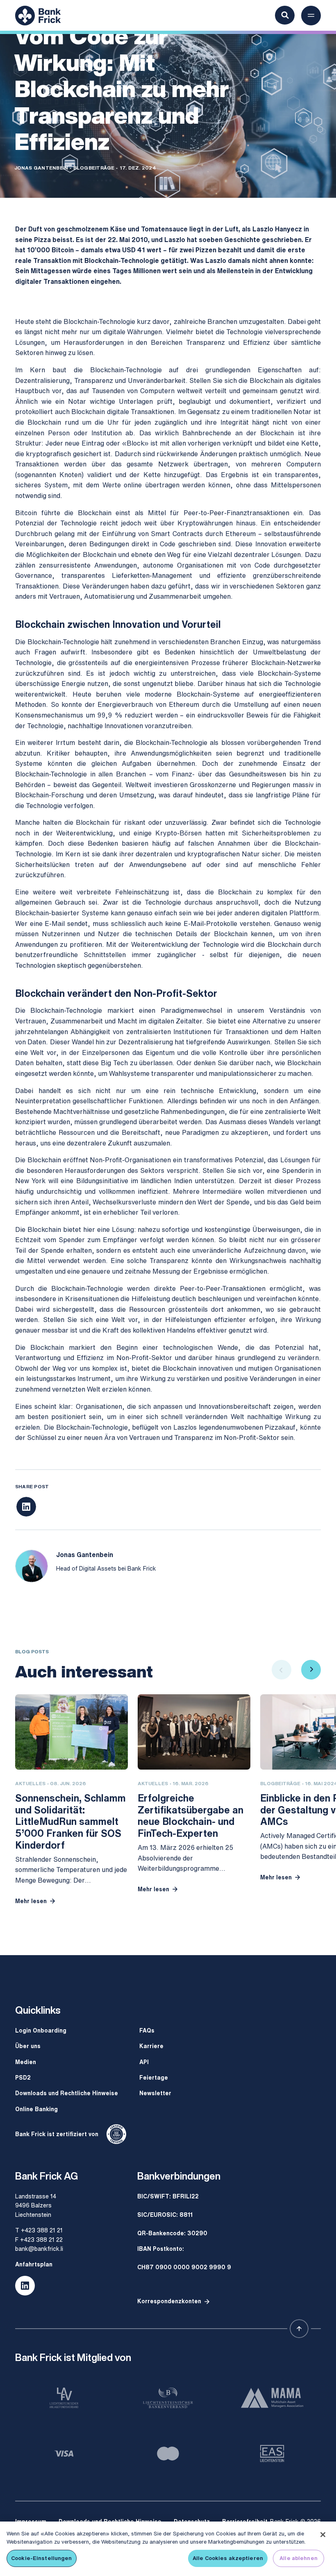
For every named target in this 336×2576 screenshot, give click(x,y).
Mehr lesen (31, 1901)
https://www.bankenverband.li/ (168, 2398)
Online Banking (36, 2109)
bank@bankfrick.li (39, 2249)
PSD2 (23, 2077)
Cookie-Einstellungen (42, 2558)
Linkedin (25, 2286)
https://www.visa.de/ (64, 2454)
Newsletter (155, 2093)
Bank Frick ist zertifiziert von (57, 2134)
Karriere (151, 2046)
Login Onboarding (41, 2030)
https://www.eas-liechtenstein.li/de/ (272, 2454)
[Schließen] (323, 2535)
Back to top (299, 2329)
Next (311, 1670)
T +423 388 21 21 (39, 2230)
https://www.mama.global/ (272, 2398)
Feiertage (154, 2077)
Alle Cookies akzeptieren (228, 2558)
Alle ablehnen (299, 2558)
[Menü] (311, 16)
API (144, 2062)
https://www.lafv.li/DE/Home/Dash (64, 2398)
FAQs (147, 2030)
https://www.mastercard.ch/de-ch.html (168, 2454)
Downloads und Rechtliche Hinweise (67, 2093)
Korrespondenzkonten (169, 2301)
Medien (26, 2062)
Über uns (28, 2046)
